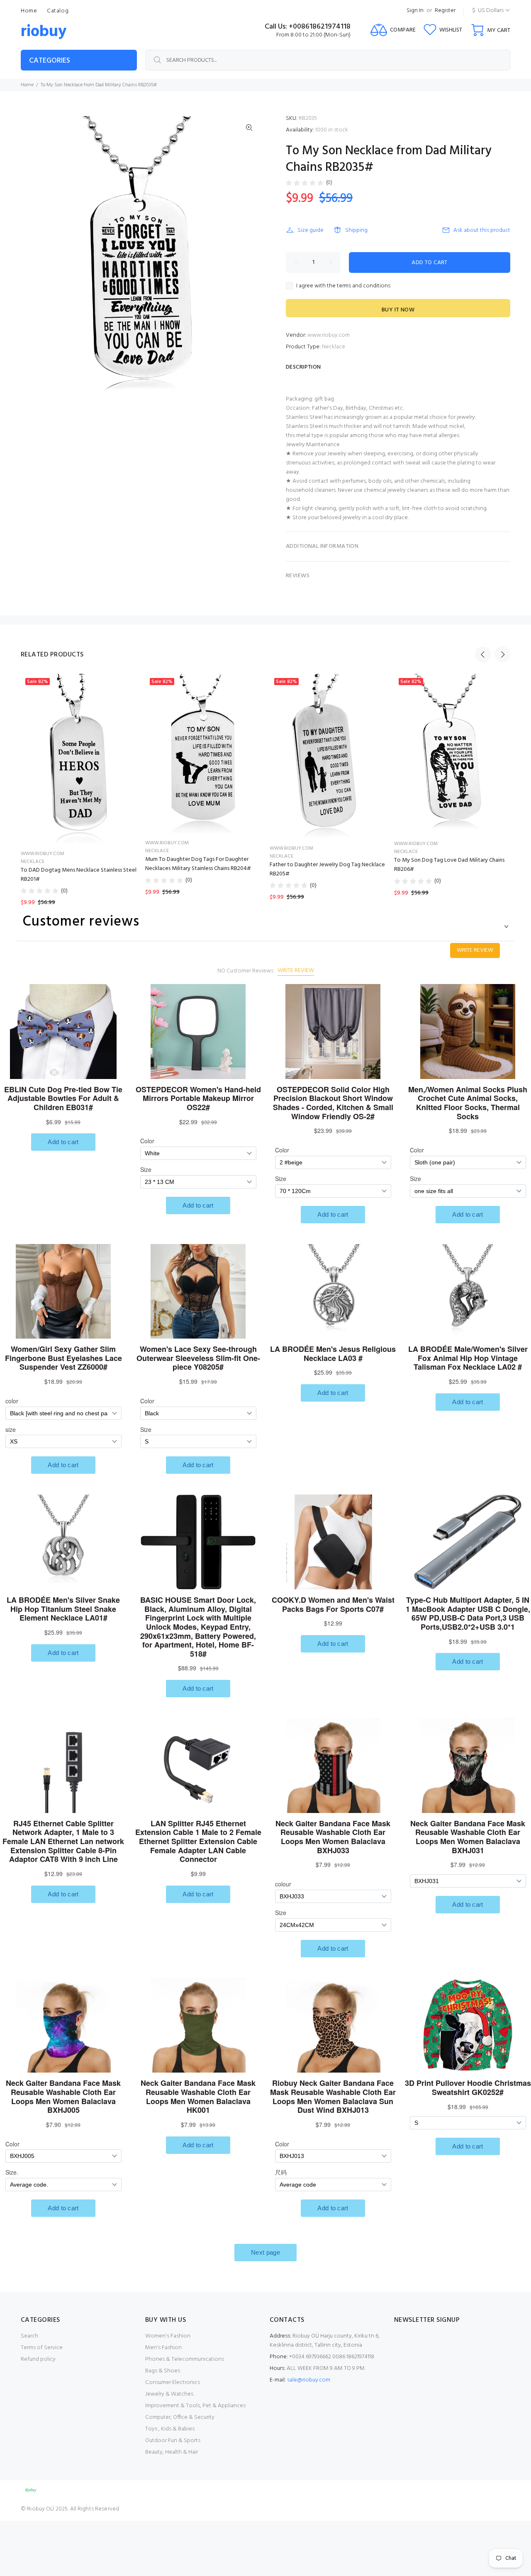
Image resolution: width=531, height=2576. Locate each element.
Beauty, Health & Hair (172, 2452)
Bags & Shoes (163, 2371)
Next (502, 654)
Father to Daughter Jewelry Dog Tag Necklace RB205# (327, 869)
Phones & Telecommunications (185, 2359)
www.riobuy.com (329, 335)
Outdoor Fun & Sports (173, 2441)
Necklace (334, 347)
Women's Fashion (168, 2336)
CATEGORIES (50, 61)
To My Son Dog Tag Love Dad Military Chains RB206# (449, 865)
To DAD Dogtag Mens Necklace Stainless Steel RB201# (79, 875)
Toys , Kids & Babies (170, 2429)
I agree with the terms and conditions (343, 286)
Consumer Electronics (173, 2383)
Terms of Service (42, 2348)
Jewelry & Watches (169, 2394)
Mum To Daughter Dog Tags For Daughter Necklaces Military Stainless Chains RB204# (198, 864)
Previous (483, 654)
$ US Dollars (488, 11)
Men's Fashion (163, 2348)
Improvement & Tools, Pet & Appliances (195, 2406)
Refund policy (38, 2359)
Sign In (415, 11)
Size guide (311, 230)
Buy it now (398, 310)
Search (29, 2336)
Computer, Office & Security (180, 2417)
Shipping (356, 230)
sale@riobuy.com (309, 2380)
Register (445, 11)
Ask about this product (482, 230)
